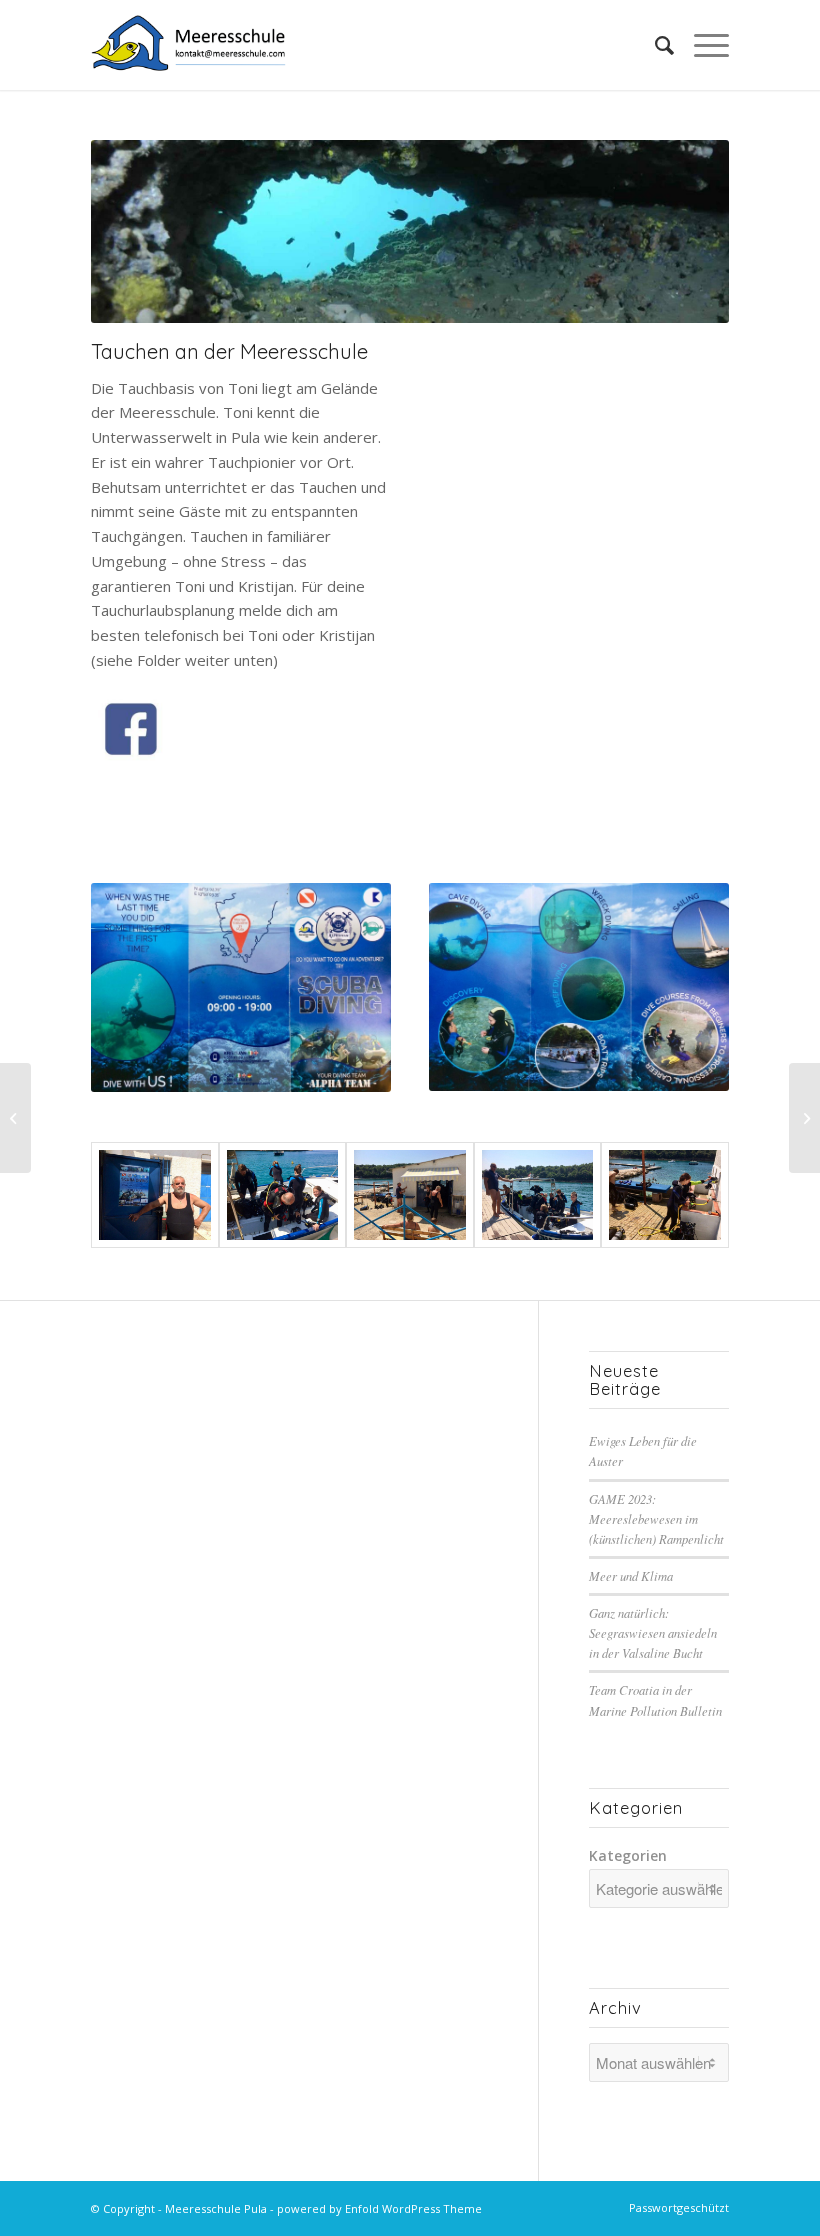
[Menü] (701, 45)
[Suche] (654, 45)
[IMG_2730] (538, 1195)
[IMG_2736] (665, 1195)
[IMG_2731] (283, 1195)
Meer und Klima (631, 1575)
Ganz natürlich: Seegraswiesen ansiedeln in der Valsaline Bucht (653, 1632)
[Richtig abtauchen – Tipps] (804, 1118)
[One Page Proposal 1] (155, 1195)
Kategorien (628, 1855)
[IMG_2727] (579, 987)
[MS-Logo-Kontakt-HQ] (189, 45)
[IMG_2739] (410, 1195)
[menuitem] (654, 45)
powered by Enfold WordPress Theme (379, 2208)
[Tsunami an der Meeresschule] (15, 1118)
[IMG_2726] (241, 987)
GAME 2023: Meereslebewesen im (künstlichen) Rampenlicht (656, 1518)
